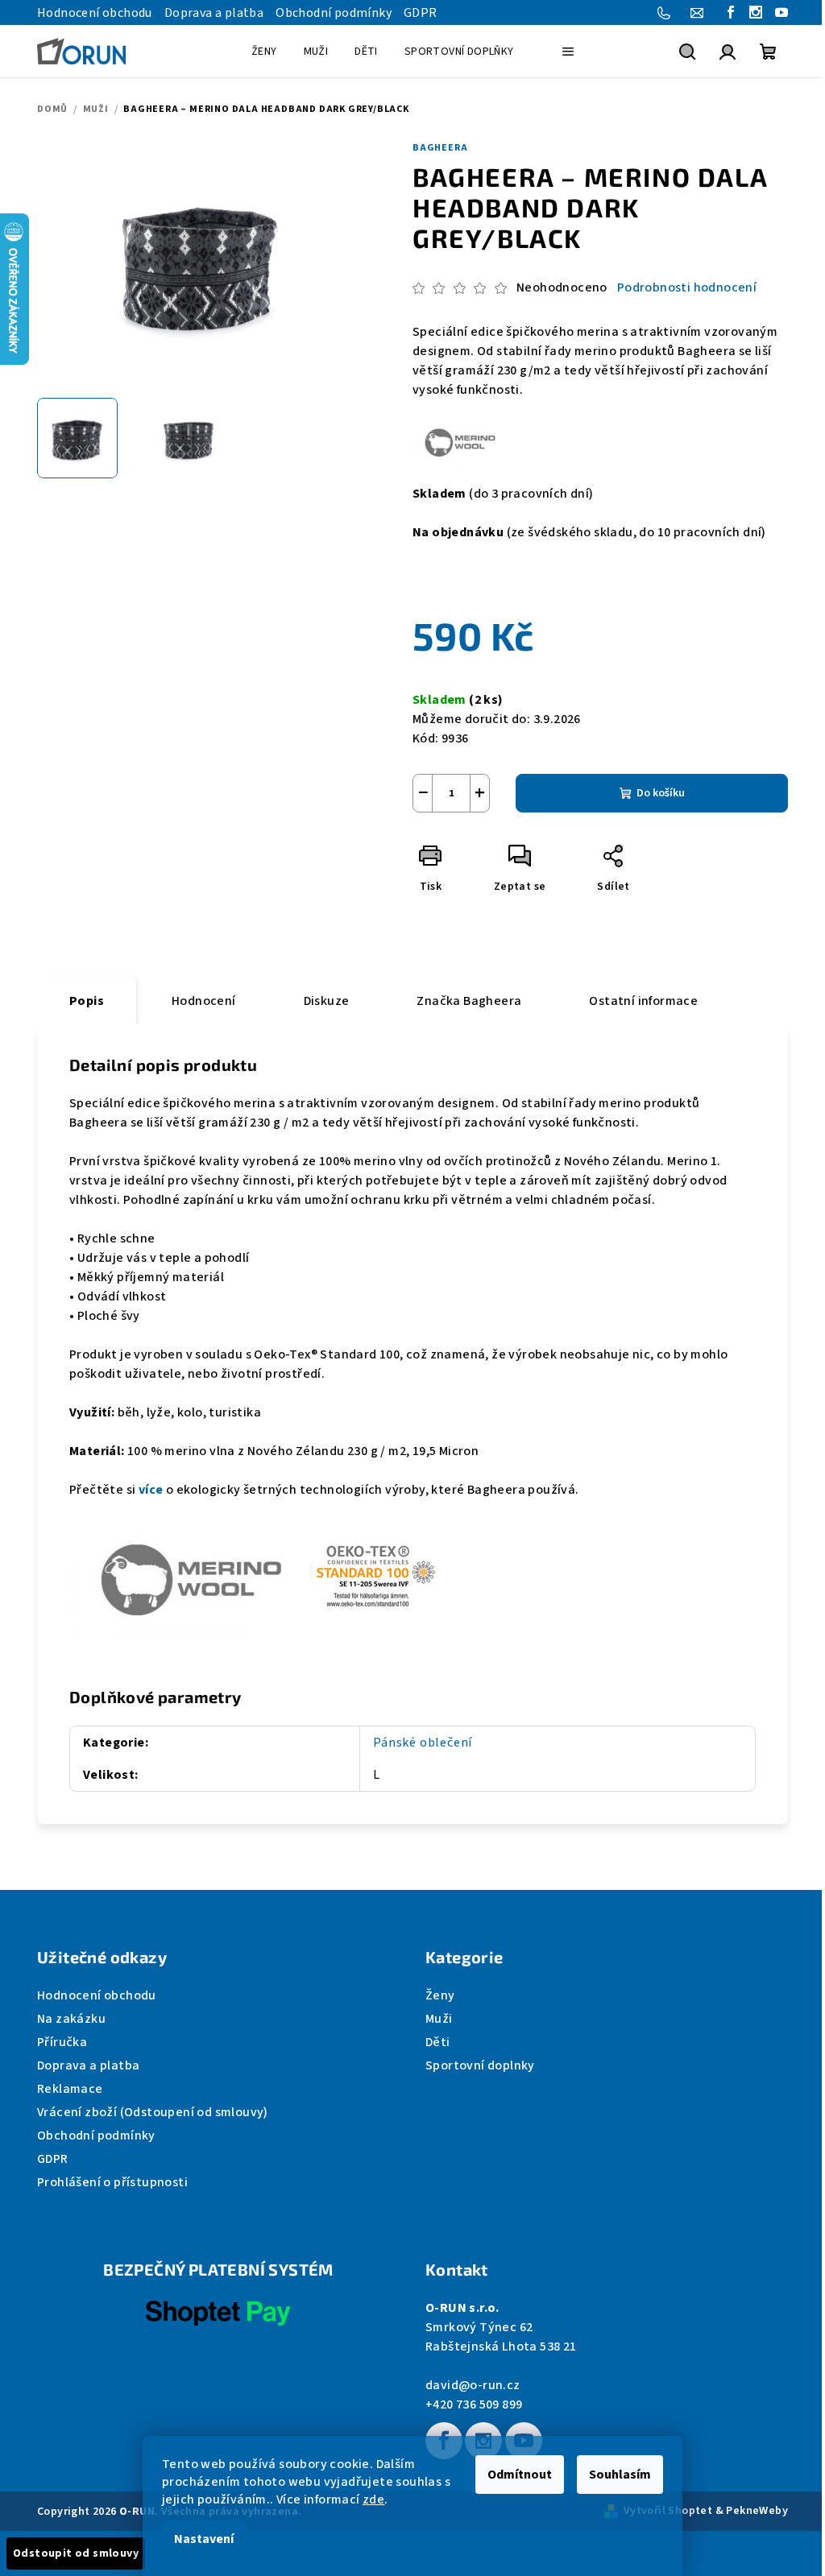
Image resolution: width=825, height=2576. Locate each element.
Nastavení (204, 2539)
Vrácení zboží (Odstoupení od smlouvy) (153, 2112)
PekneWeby (757, 2511)
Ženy (440, 1995)
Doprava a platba (214, 13)
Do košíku (661, 793)
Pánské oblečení (423, 1743)
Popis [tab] (87, 1001)
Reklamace (70, 2089)
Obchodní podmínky (334, 13)
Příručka (62, 2042)
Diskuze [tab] (327, 1001)
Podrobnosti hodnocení (687, 287)
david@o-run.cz (473, 2385)
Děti (438, 2042)
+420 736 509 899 (474, 2404)
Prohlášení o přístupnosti (112, 2182)
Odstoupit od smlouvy (76, 2553)
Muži (439, 2019)
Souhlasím (620, 2475)
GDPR (421, 13)
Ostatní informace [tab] (643, 1001)
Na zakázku (71, 2019)
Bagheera (440, 148)
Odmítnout (520, 2475)
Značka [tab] (469, 1001)
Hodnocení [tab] (204, 1001)
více (151, 1490)
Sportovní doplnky (480, 2065)
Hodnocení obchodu (95, 13)
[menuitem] (264, 52)
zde (373, 2500)
